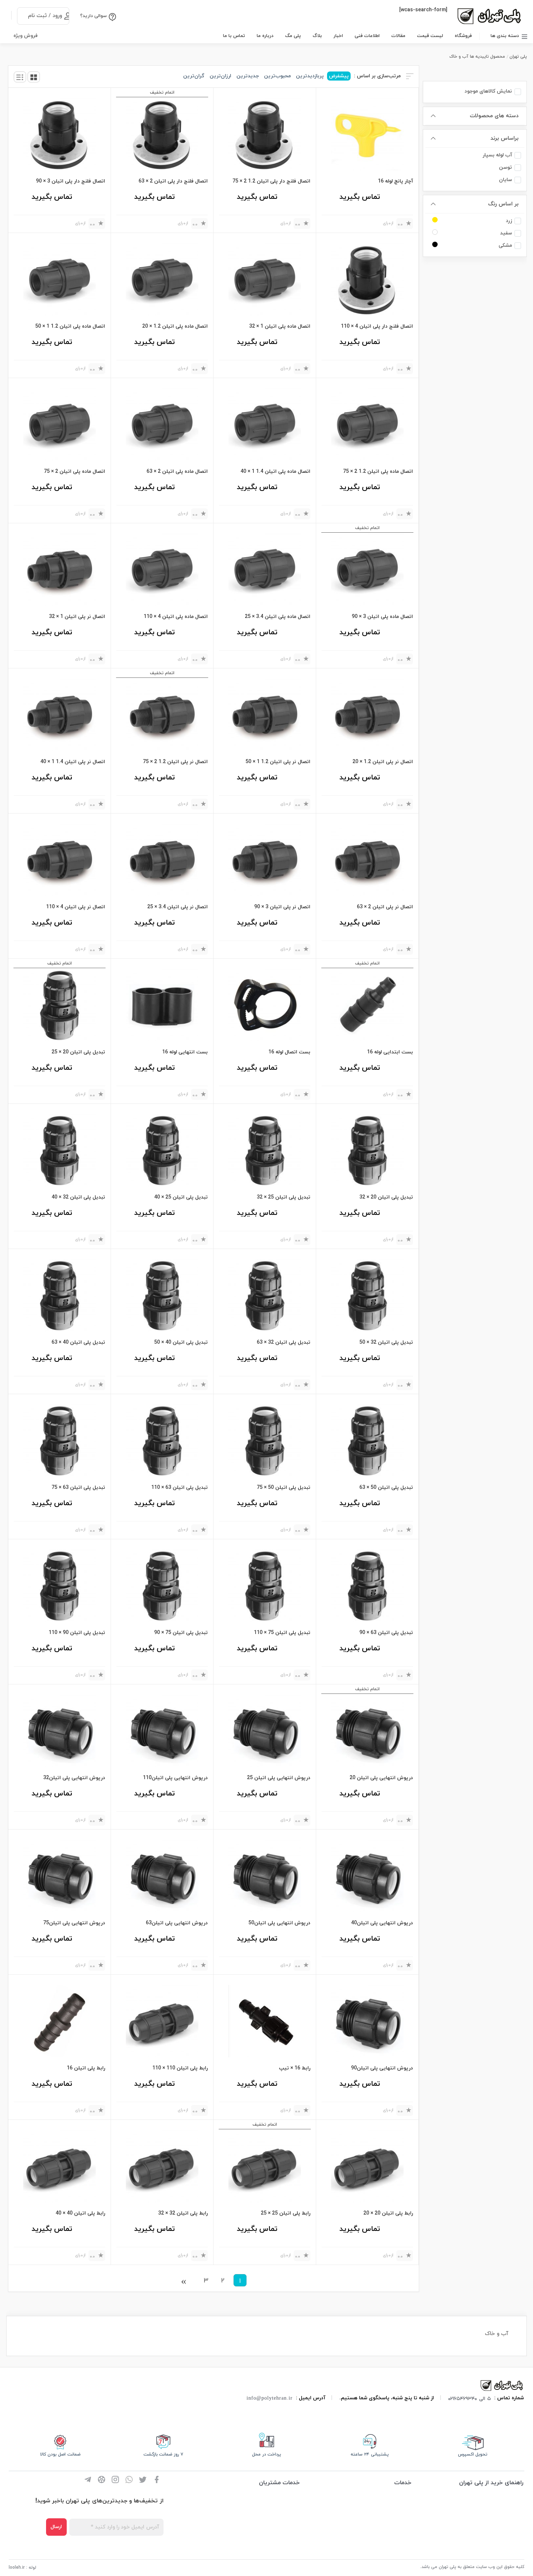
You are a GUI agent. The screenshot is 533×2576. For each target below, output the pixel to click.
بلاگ (317, 36)
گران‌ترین (194, 76)
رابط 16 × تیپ (295, 2068)
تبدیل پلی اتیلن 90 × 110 (77, 1633)
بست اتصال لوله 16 (289, 1052)
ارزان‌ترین (220, 76)
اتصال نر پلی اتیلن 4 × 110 (76, 907)
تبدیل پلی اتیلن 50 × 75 (284, 1488)
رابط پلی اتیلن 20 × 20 (388, 2213)
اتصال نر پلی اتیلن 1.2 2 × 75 (175, 762)
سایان (505, 180)
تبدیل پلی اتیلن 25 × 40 (181, 1197)
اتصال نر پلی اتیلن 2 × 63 (385, 907)
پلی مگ (293, 36)
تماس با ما (234, 36)
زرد (509, 221)
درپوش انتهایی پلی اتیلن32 (74, 1778)
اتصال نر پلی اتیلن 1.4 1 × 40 (73, 762)
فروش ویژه (26, 36)
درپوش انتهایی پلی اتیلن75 (74, 1923)
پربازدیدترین (310, 76)
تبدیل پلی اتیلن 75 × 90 (181, 1633)
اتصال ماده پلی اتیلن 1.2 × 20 (175, 326)
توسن (505, 167)
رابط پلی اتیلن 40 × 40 (80, 2213)
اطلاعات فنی (367, 36)
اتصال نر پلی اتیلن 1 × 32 (77, 617)
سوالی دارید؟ (93, 16)
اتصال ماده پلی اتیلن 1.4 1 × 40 (275, 472)
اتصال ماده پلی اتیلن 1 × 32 (280, 326)
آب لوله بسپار (497, 155)
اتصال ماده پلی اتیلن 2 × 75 (75, 472)
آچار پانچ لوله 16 (395, 181)
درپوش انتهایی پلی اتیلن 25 (279, 1778)
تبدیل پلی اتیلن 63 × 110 (179, 1488)
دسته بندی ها (505, 36)
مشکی (505, 245)
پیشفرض (339, 76)
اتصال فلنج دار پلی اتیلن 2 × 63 (173, 181)
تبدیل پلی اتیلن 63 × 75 (78, 1488)
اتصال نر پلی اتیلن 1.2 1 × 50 (278, 762)
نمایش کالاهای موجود (488, 91)
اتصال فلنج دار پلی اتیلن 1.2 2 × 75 (271, 181)
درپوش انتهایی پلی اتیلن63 (177, 1923)
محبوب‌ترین (277, 76)
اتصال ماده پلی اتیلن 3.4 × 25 (278, 617)
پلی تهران (518, 57)
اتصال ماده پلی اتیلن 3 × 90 (382, 617)
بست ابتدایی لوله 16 (390, 1052)
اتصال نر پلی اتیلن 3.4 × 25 (177, 907)
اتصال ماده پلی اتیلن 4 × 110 (176, 617)
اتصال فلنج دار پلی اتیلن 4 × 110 (377, 326)
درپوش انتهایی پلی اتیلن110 (175, 1778)
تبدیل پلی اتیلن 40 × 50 (181, 1342)
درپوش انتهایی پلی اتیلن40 (382, 1923)
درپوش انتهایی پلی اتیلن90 (382, 2068)
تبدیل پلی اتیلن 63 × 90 (386, 1633)
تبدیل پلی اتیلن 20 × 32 (386, 1197)
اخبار (338, 36)
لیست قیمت (430, 36)
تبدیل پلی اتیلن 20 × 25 (78, 1052)
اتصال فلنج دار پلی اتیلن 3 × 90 (71, 181)
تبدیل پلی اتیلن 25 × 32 (284, 1197)
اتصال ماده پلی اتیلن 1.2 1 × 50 (70, 326)
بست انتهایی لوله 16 (185, 1052)
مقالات (398, 36)
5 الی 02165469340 (470, 2398)
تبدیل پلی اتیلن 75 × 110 (282, 1633)
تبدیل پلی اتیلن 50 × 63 (386, 1488)
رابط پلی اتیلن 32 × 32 (183, 2213)
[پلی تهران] (502, 2385)
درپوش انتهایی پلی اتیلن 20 (381, 1778)
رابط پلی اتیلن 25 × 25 (286, 2213)
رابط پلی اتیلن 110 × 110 (180, 2068)
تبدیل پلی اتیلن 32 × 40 (78, 1197)
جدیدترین (248, 76)
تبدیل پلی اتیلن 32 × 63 (284, 1342)
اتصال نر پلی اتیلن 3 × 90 (282, 907)
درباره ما (265, 36)
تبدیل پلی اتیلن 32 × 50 (386, 1342)
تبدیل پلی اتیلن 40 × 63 (78, 1342)
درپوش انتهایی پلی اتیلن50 (279, 1923)
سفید (506, 233)
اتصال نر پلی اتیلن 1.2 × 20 (383, 762)
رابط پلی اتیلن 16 (86, 2068)
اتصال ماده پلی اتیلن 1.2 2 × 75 (378, 472)
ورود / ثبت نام (45, 16)
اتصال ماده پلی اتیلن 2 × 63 (177, 472)
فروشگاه (463, 36)
